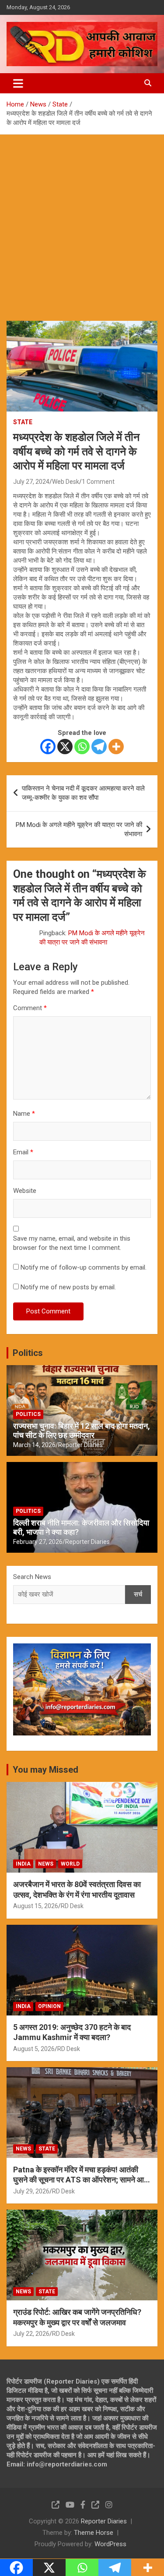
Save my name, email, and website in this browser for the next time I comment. (72, 1243)
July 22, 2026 (31, 2334)
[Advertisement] (82, 221)
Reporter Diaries (80, 1445)
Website (25, 1191)
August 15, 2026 (36, 1906)
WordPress (110, 2544)
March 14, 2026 (34, 1445)
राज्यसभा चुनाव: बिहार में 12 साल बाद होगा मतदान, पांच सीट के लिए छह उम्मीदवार (82, 1431)
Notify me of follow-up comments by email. (84, 1267)
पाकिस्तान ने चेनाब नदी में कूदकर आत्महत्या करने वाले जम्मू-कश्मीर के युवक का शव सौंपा (83, 793)
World (70, 1864)
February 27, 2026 (38, 1542)
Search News (32, 1577)
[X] (65, 747)
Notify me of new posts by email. (68, 1287)
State (23, 422)
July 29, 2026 (31, 2191)
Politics (28, 1353)
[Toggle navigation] (18, 83)
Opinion (49, 2006)
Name (24, 1114)
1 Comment (98, 482)
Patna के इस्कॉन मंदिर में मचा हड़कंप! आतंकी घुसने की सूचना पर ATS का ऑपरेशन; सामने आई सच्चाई (80, 2180)
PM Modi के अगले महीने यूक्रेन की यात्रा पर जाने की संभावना (79, 829)
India (23, 1864)
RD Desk (72, 1906)
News (46, 1864)
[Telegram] (99, 747)
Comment (30, 1008)
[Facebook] (48, 747)
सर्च (138, 1594)
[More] (116, 747)
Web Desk (66, 482)
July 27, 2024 (31, 482)
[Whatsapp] (82, 747)
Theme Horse (94, 2533)
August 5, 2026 (34, 2049)
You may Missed (45, 1770)
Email (23, 1152)
